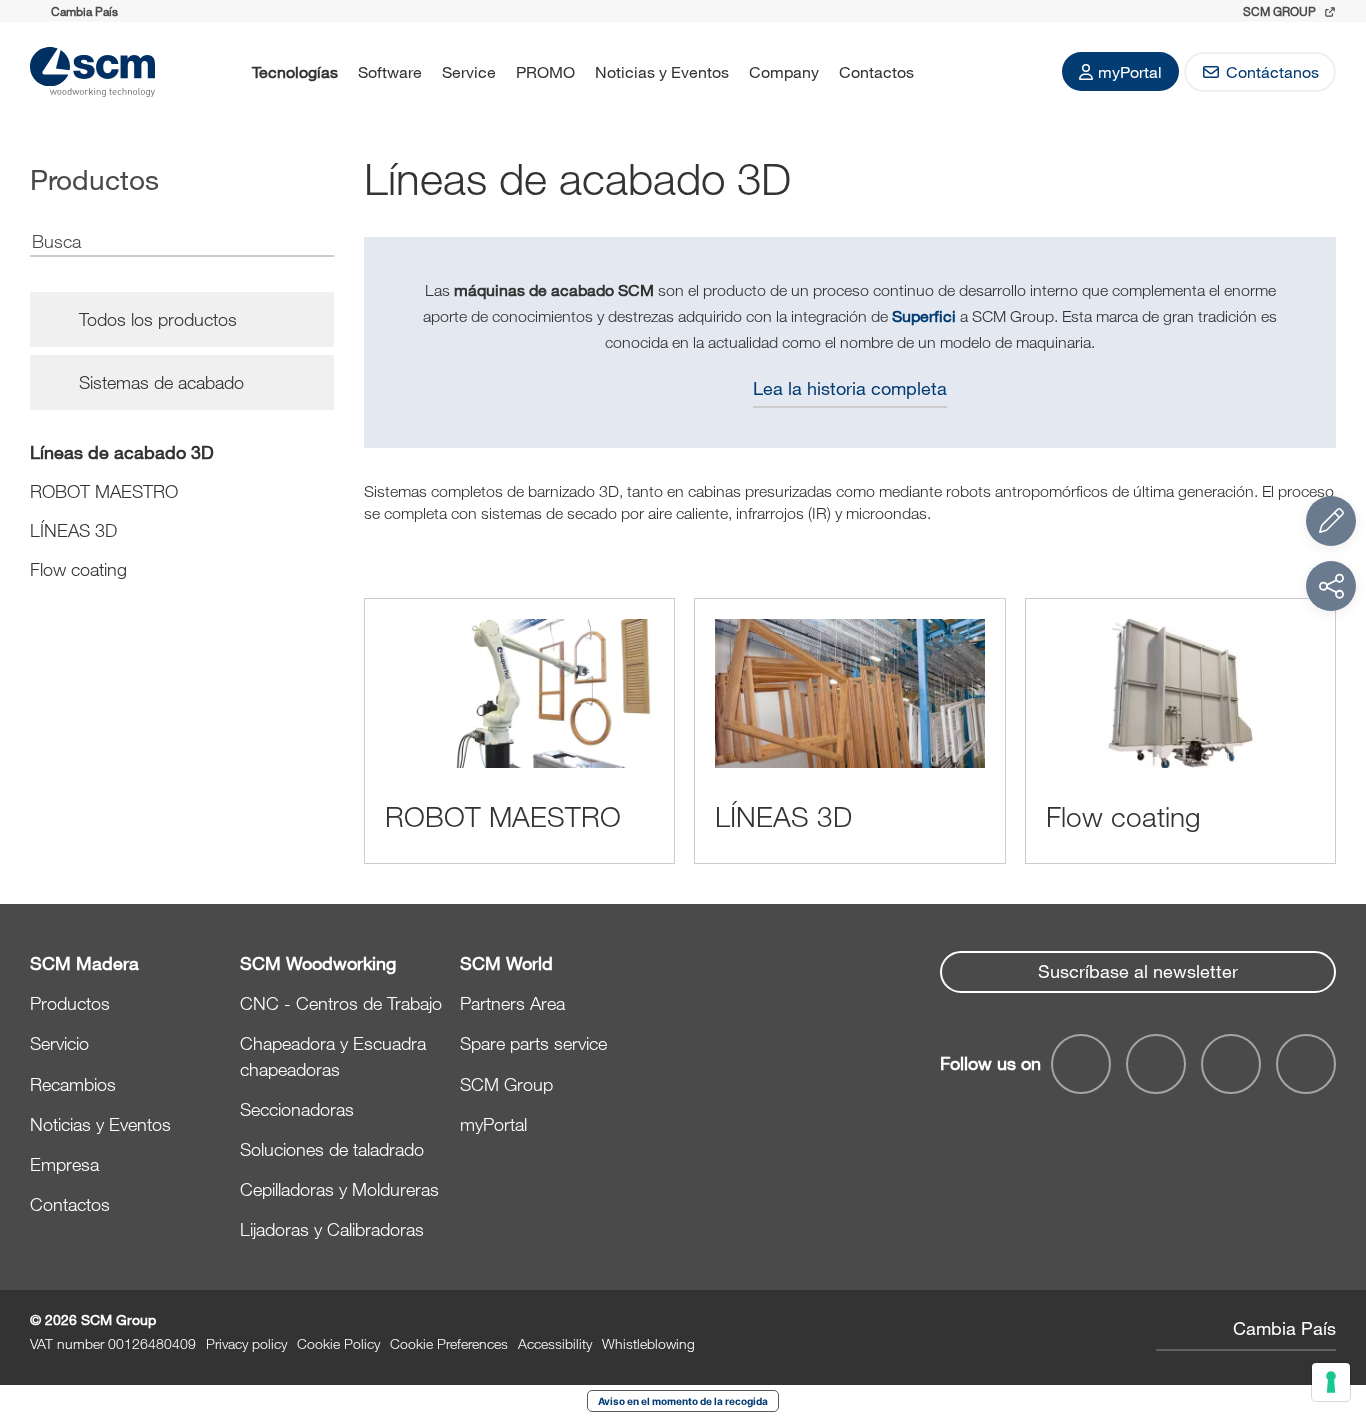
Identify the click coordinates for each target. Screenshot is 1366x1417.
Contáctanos (1272, 71)
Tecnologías (295, 71)
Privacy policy (246, 1343)
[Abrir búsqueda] (950, 72)
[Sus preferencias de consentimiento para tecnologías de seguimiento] (1331, 1382)
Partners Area (512, 1003)
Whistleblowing (648, 1343)
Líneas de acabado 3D (122, 452)
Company (784, 71)
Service (469, 71)
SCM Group (506, 1084)
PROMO (545, 71)
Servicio (59, 1043)
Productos (70, 1003)
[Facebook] (1081, 1064)
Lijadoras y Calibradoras (332, 1229)
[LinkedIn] (1231, 1064)
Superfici (924, 315)
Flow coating (78, 569)
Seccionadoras (297, 1109)
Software (390, 71)
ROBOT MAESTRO (104, 491)
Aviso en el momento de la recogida (683, 1401)
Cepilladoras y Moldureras (339, 1189)
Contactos (876, 71)
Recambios (73, 1084)
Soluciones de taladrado (332, 1149)
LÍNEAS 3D (73, 530)
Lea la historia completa (850, 388)
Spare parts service (533, 1043)
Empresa (64, 1164)
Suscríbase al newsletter (1138, 971)
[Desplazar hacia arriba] (1331, 1292)
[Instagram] (1306, 1064)
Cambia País (1284, 1328)
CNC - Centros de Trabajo (341, 1003)
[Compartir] (1331, 586)
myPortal (1130, 71)
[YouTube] (1156, 1064)
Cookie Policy (338, 1343)
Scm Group (1281, 11)
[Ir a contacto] (1331, 521)
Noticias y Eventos (662, 71)
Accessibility (555, 1343)
